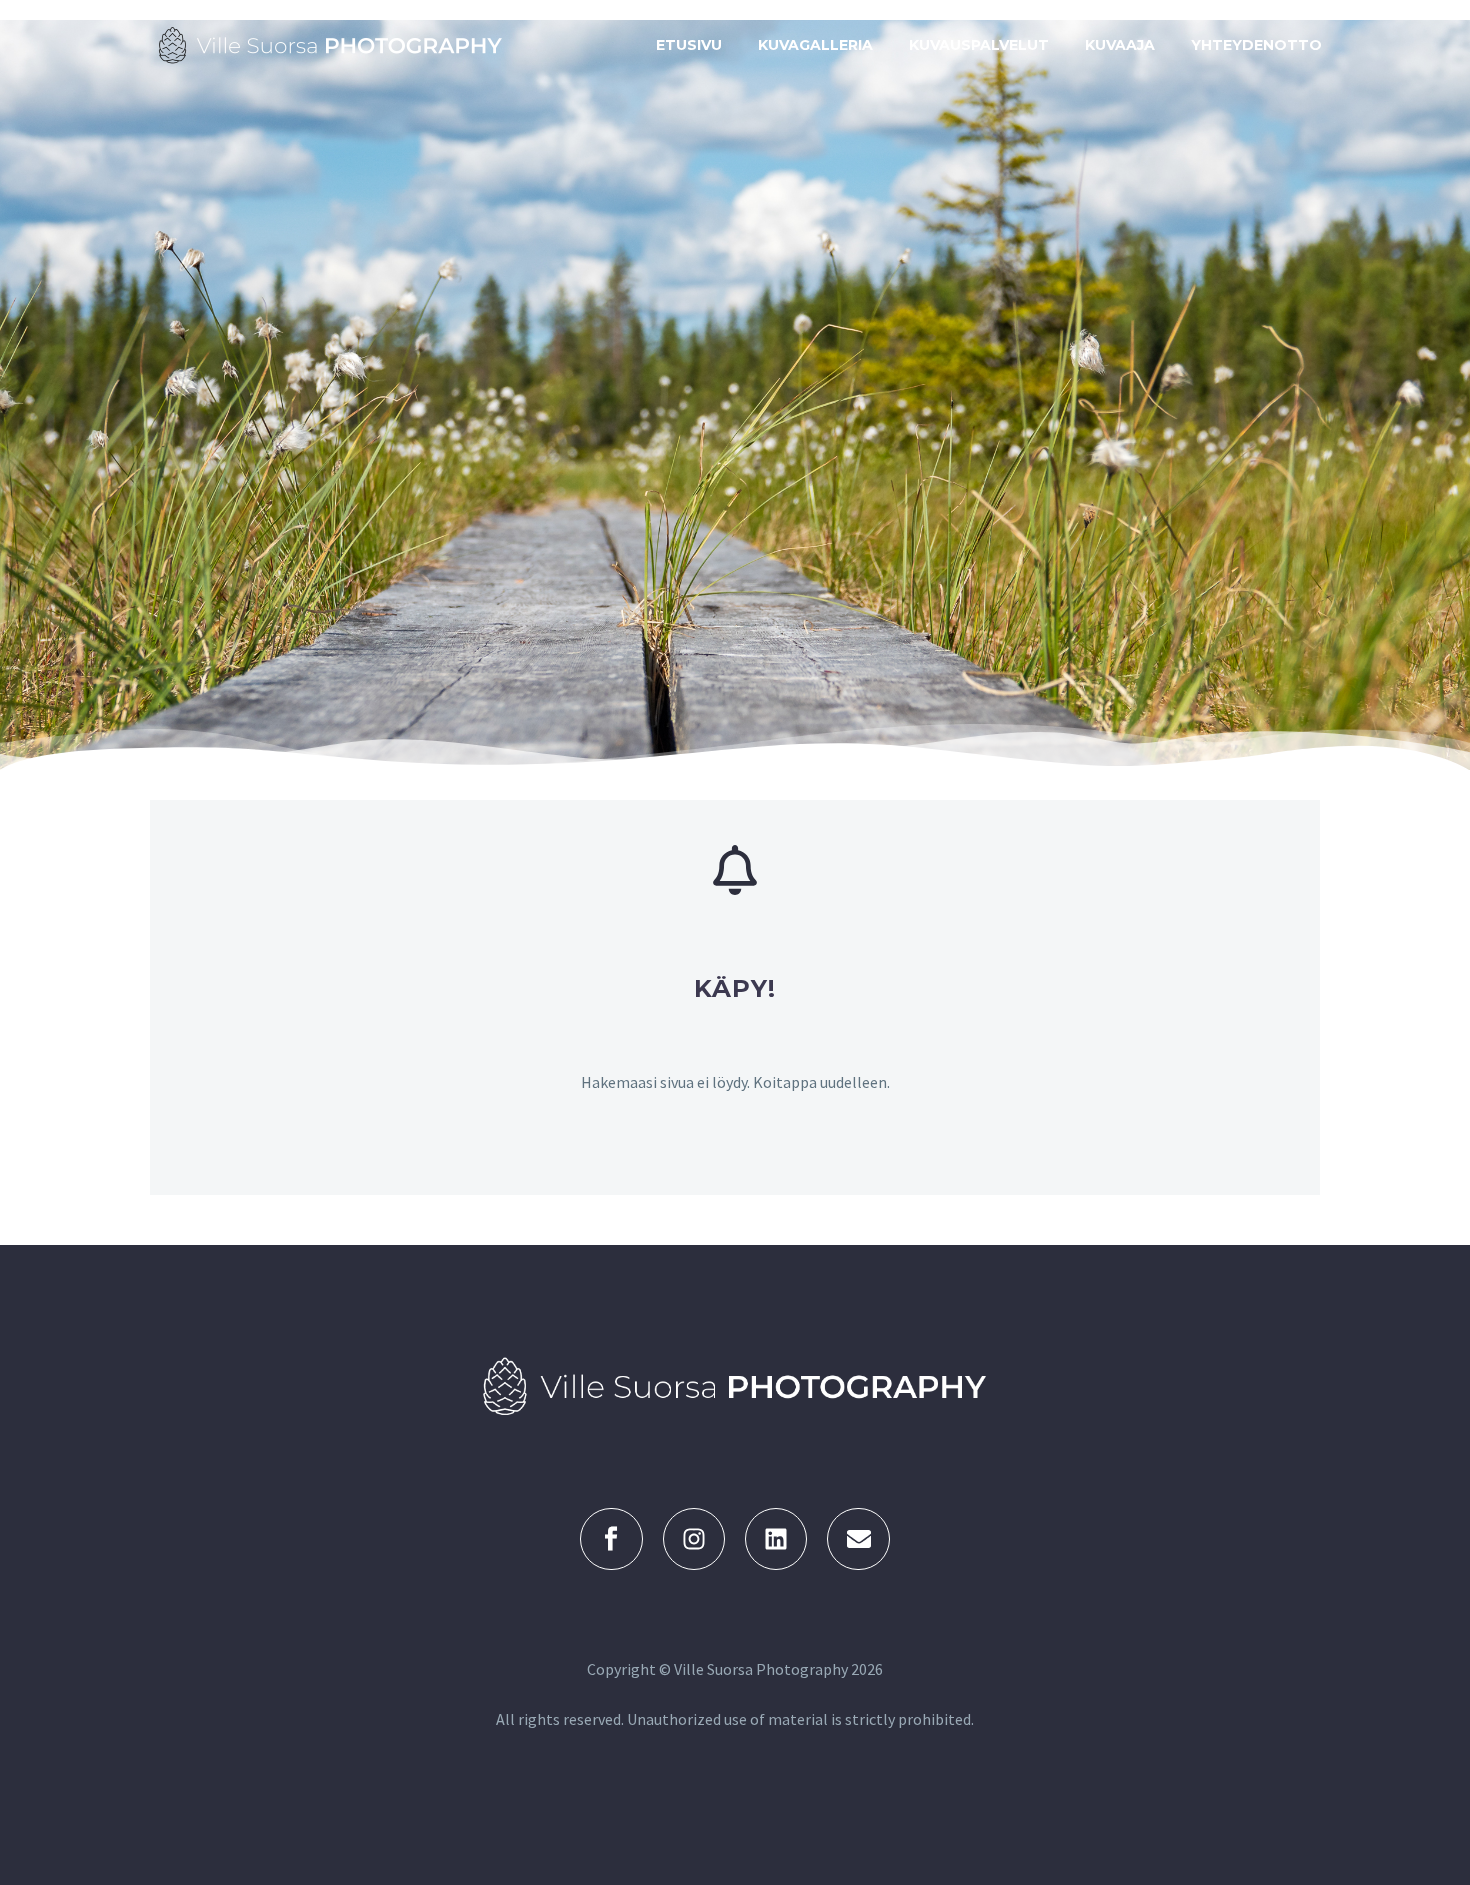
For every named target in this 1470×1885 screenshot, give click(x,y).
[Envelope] (858, 1539)
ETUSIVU (689, 45)
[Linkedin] (776, 1539)
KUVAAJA (1120, 45)
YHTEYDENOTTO (1256, 45)
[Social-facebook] (611, 1539)
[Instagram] (694, 1539)
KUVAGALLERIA (815, 45)
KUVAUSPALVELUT (979, 45)
